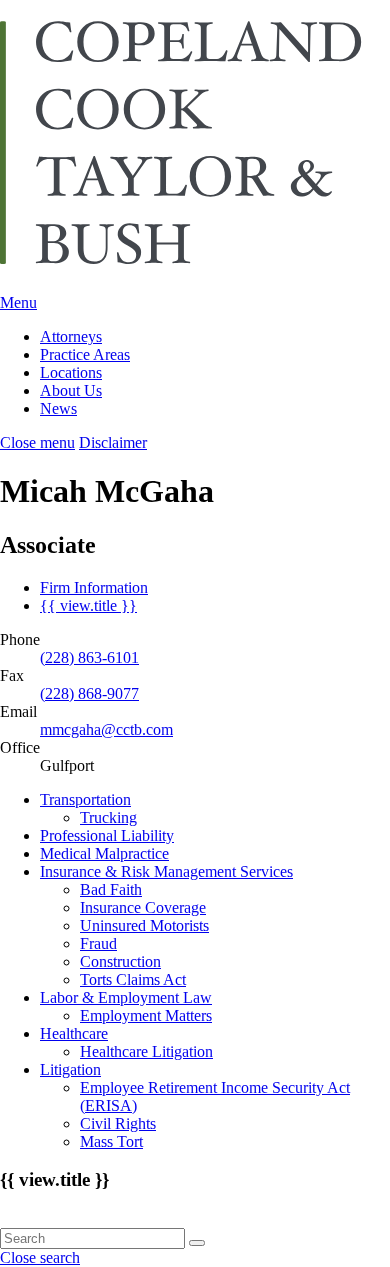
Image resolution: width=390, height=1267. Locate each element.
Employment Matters (146, 1015)
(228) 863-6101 (89, 657)
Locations (71, 372)
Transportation (85, 799)
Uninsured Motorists (144, 925)
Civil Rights (118, 1123)
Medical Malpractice (104, 853)
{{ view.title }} (88, 605)
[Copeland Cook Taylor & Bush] (195, 254)
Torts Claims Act (133, 979)
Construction (120, 961)
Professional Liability (107, 835)
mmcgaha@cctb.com (106, 729)
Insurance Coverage (143, 907)
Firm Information (94, 587)
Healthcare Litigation (146, 1051)
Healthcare (74, 1033)
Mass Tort (111, 1141)
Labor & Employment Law (126, 997)
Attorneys (71, 336)
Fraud (98, 943)
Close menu (37, 442)
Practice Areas (85, 354)
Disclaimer (113, 442)
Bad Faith (111, 889)
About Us (71, 390)
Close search (40, 1257)
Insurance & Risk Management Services (166, 871)
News (58, 408)
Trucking (108, 817)
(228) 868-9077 (89, 693)
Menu (18, 302)
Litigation (70, 1069)
